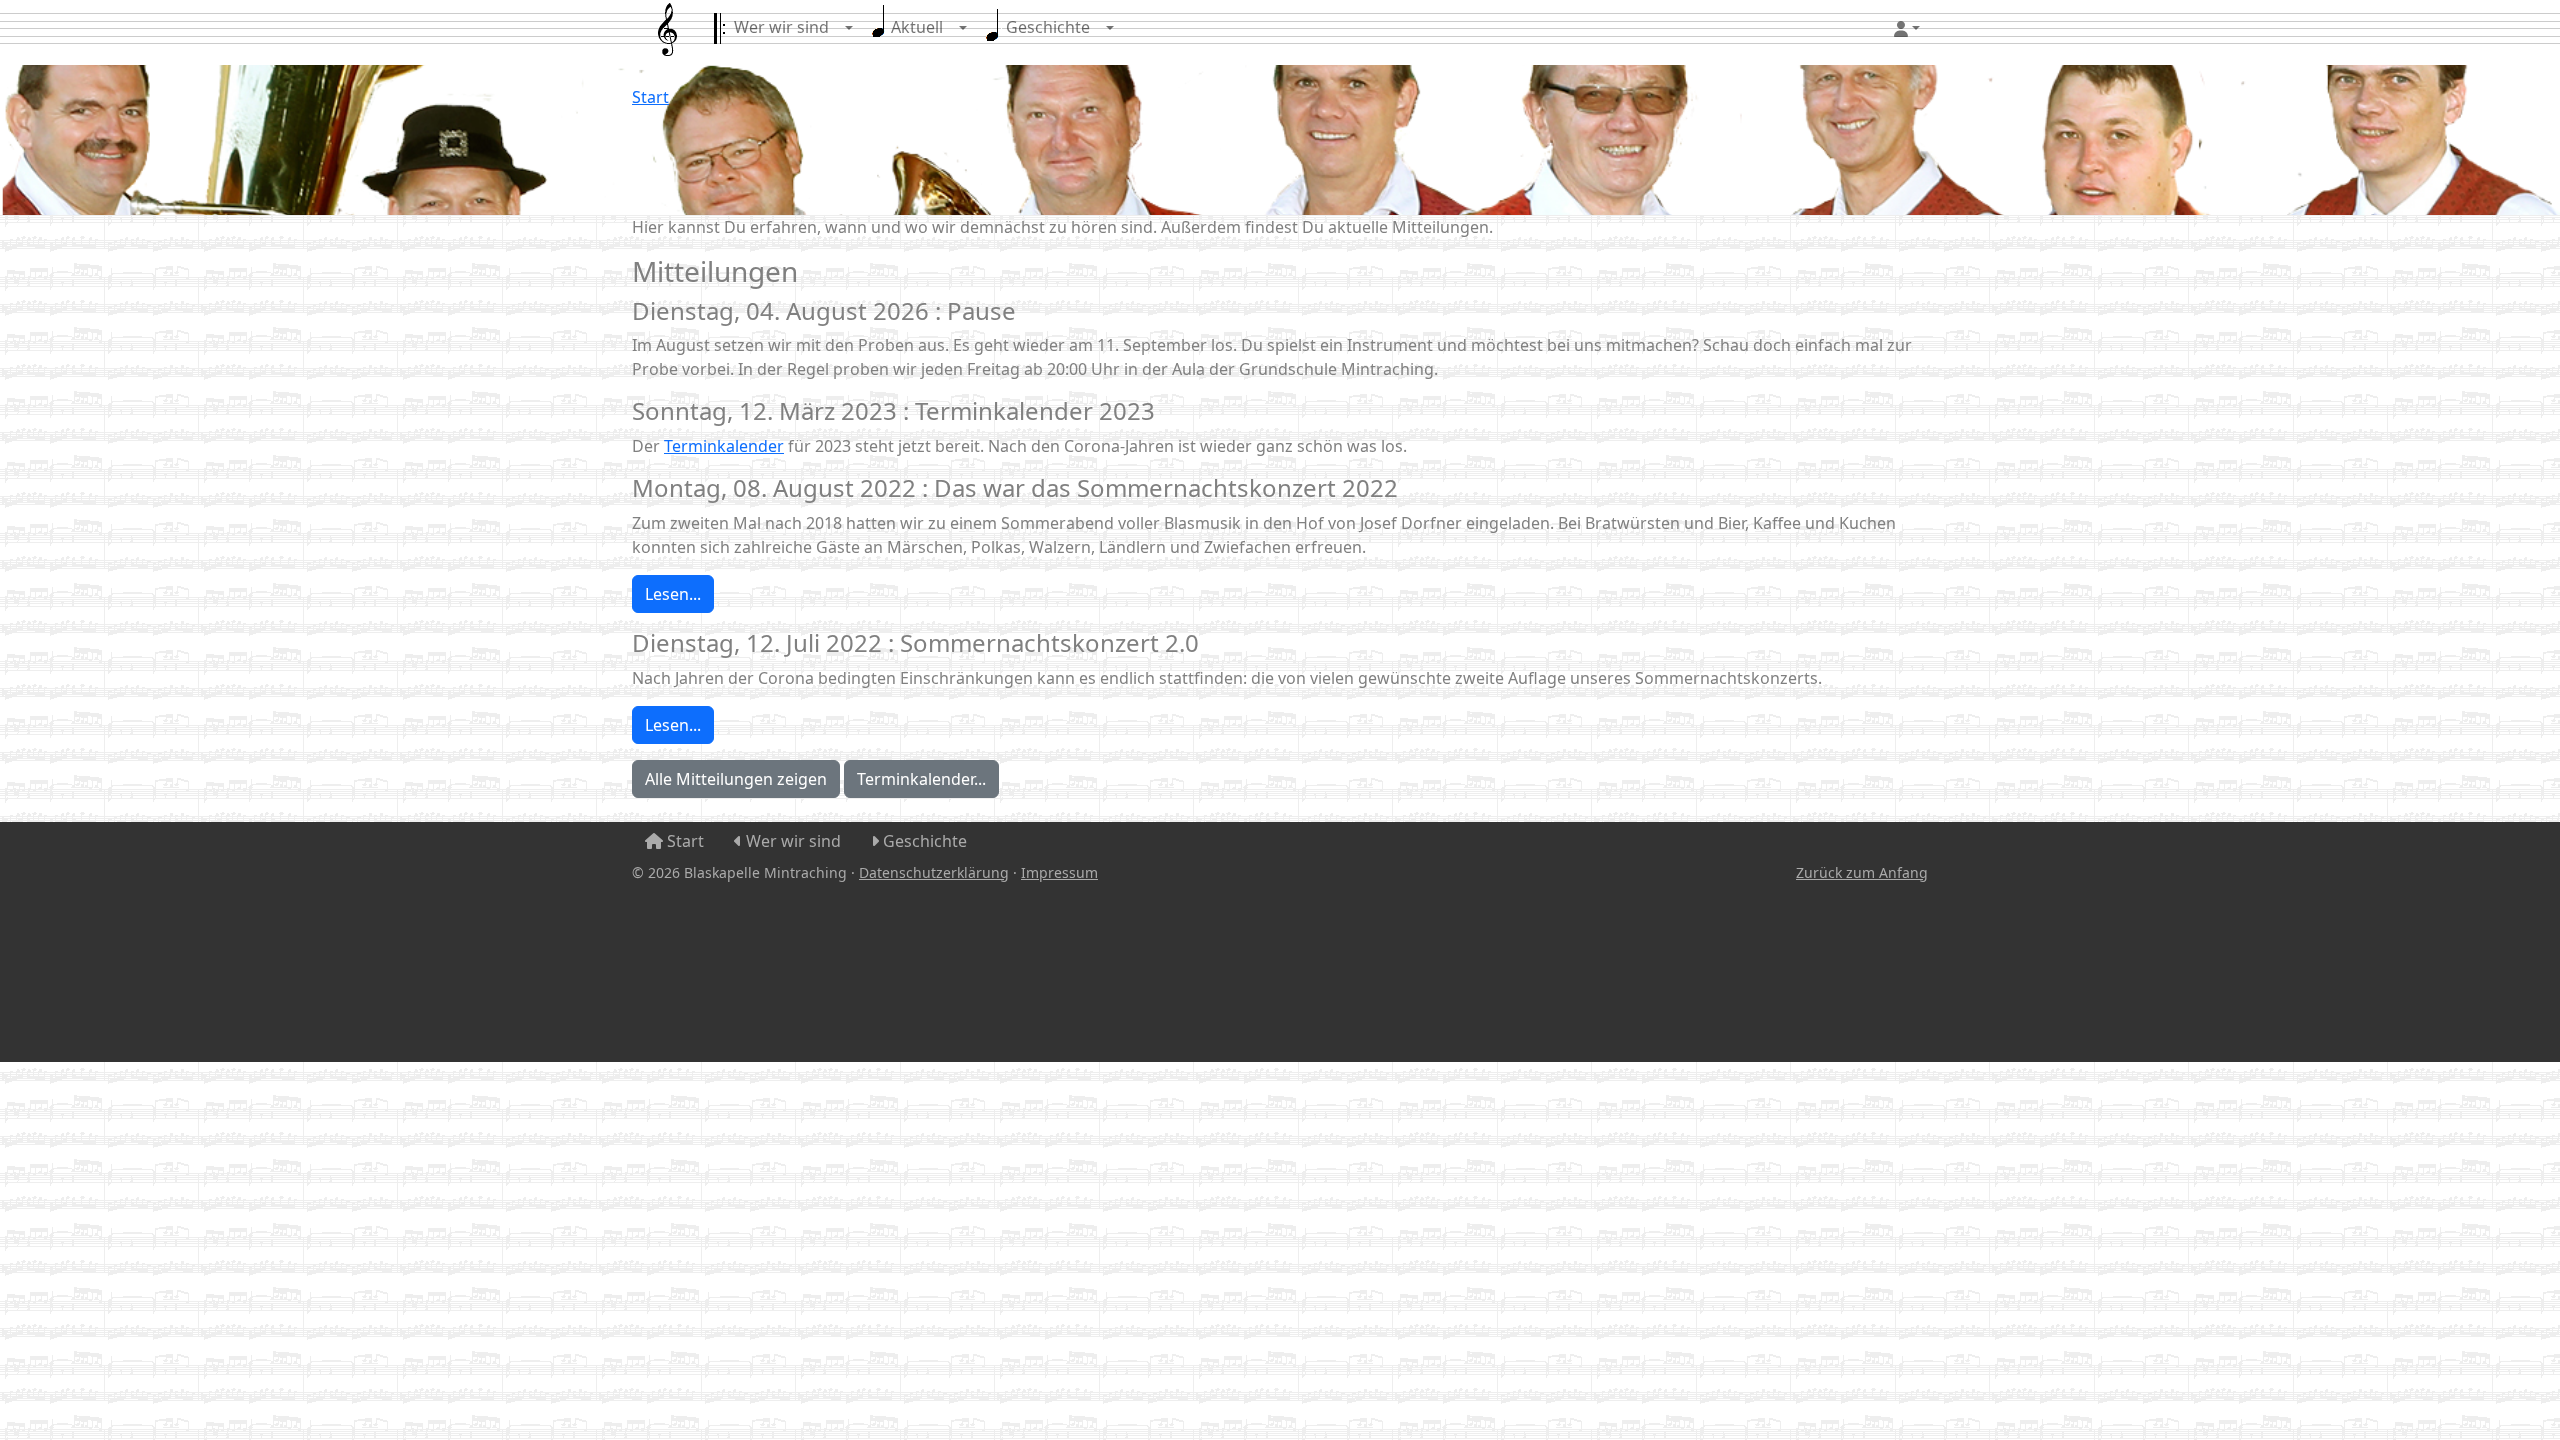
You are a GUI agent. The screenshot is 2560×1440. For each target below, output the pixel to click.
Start (650, 97)
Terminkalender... (921, 779)
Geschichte (1046, 27)
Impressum (1059, 872)
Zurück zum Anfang (1862, 872)
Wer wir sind (779, 27)
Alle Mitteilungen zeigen (736, 779)
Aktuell (915, 27)
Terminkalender (724, 446)
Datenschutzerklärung (934, 872)
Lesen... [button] (673, 594)
